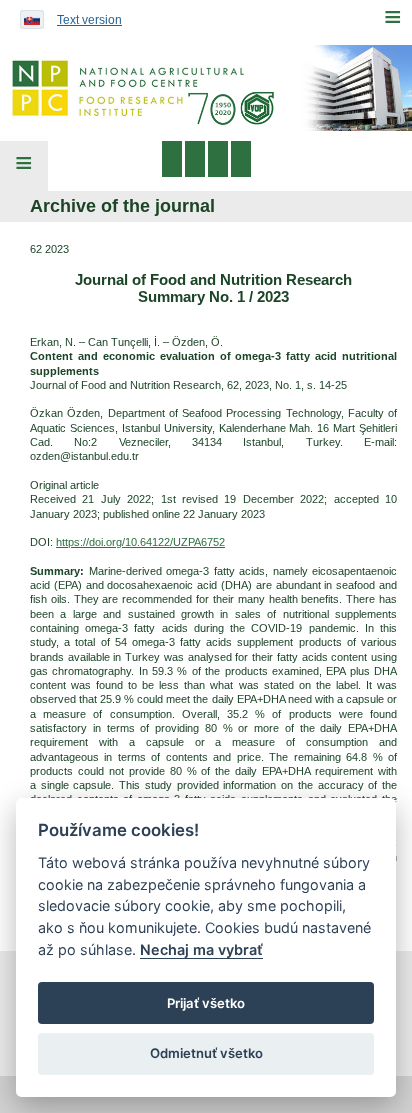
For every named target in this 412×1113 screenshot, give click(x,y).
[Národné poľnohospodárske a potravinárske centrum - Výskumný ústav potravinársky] (206, 88)
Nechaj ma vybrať (201, 949)
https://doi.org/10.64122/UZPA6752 (140, 542)
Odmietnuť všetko (206, 1053)
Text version (89, 20)
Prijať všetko (206, 1003)
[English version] (27, 15)
